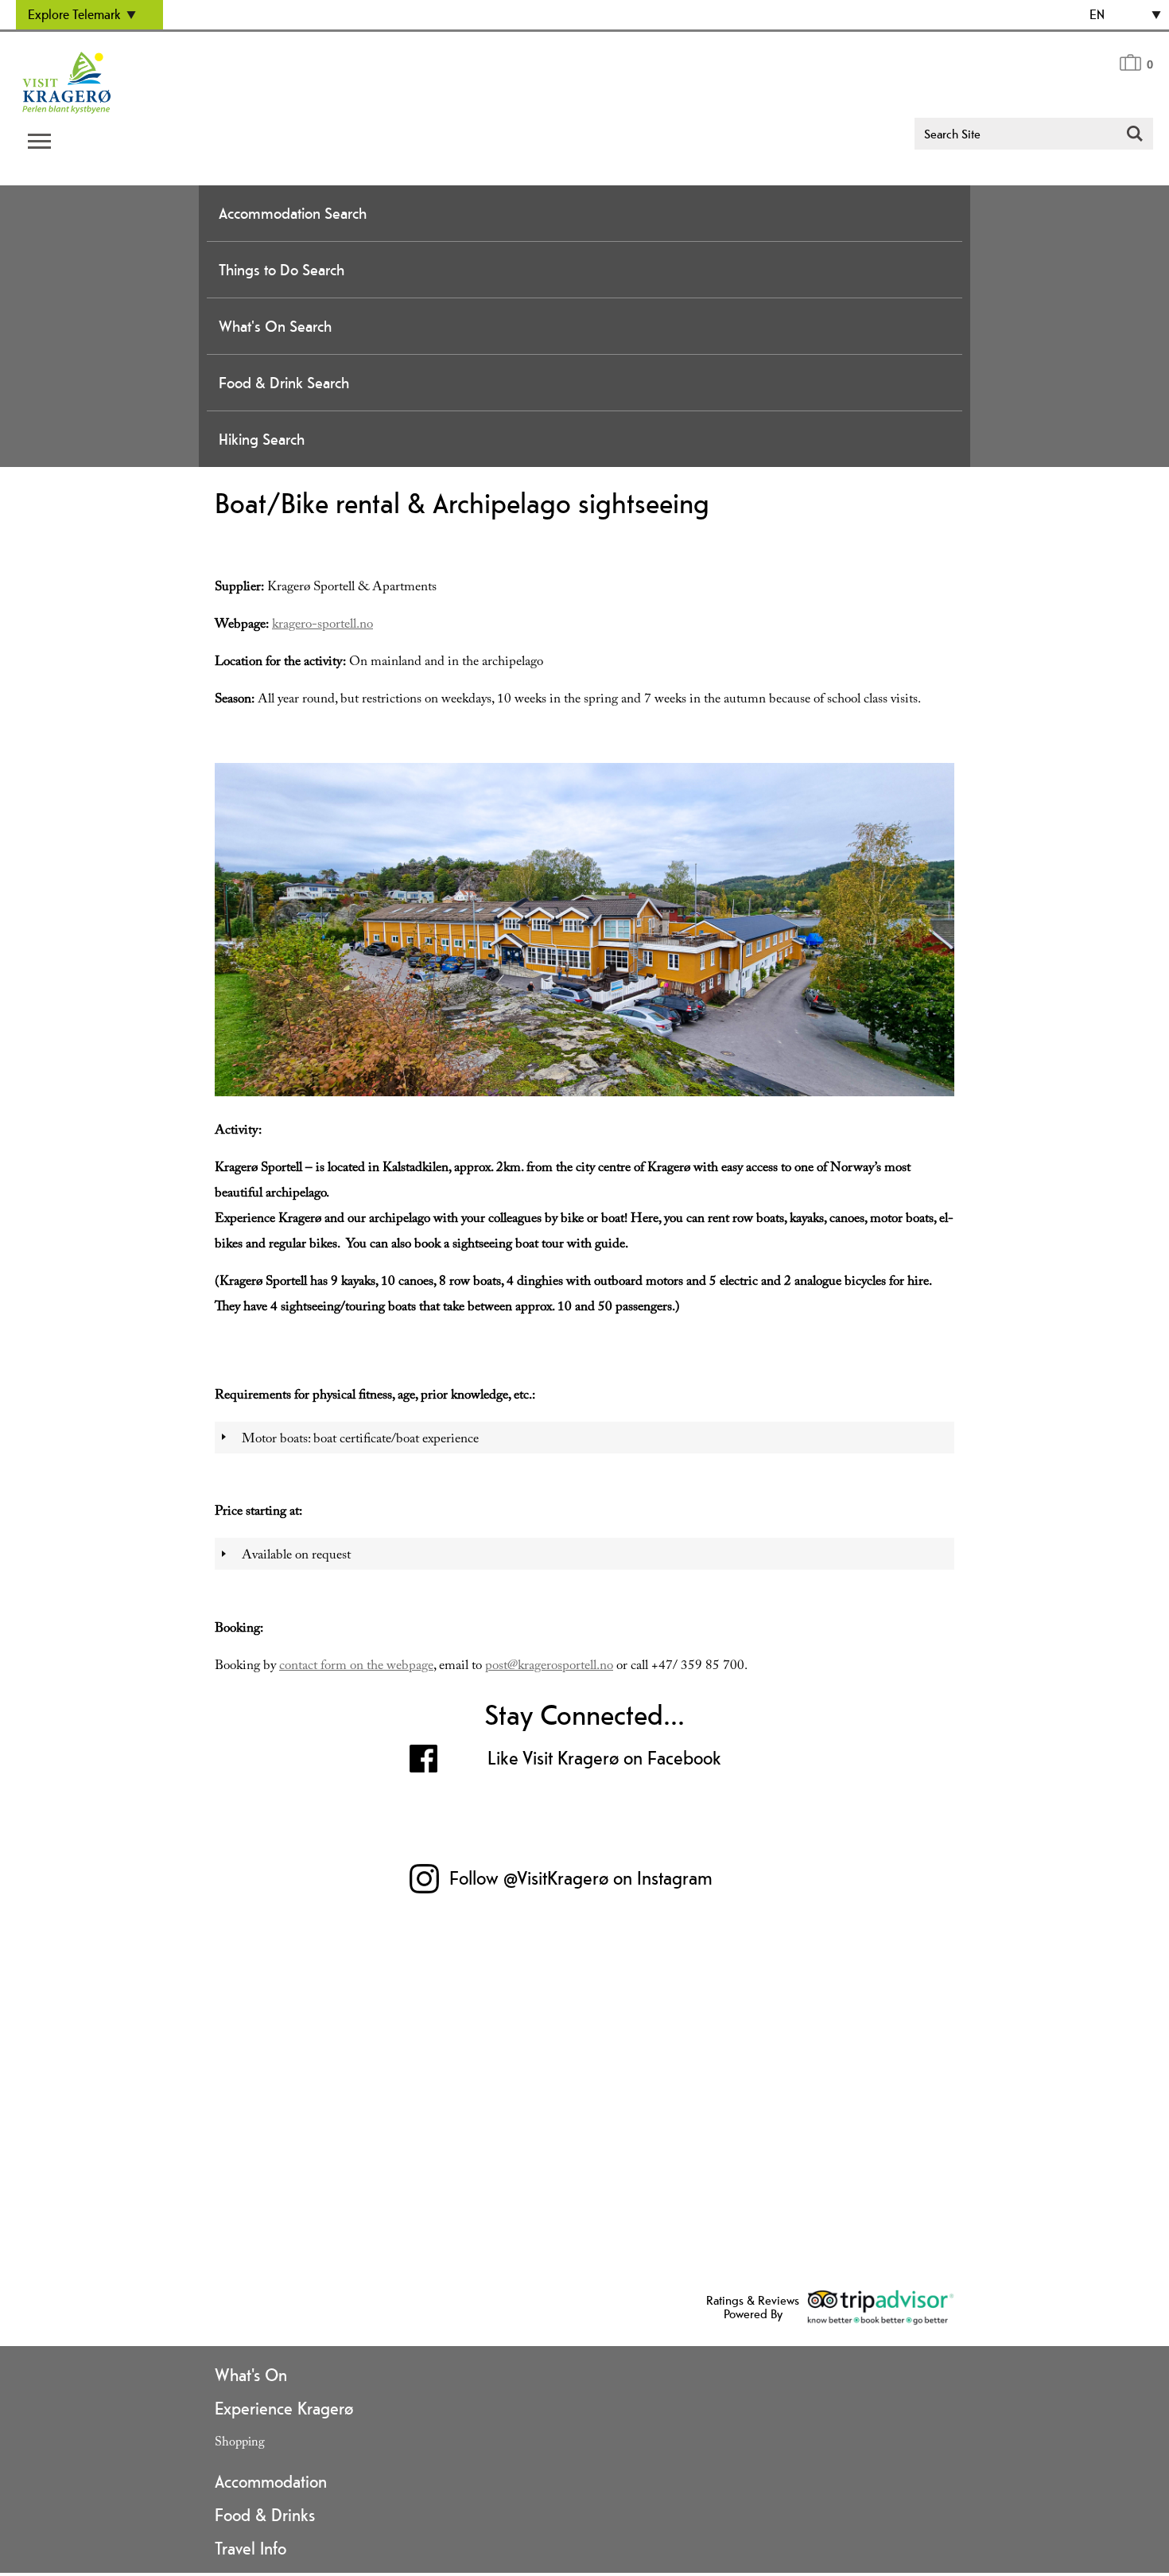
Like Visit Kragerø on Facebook (604, 1758)
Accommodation (271, 2481)
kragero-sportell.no (322, 626)
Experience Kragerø (284, 2408)
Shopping (240, 2444)
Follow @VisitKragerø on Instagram (581, 1878)
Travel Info (250, 2548)
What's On (251, 2375)
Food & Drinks (265, 2515)
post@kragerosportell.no (549, 1667)
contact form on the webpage (356, 1667)
